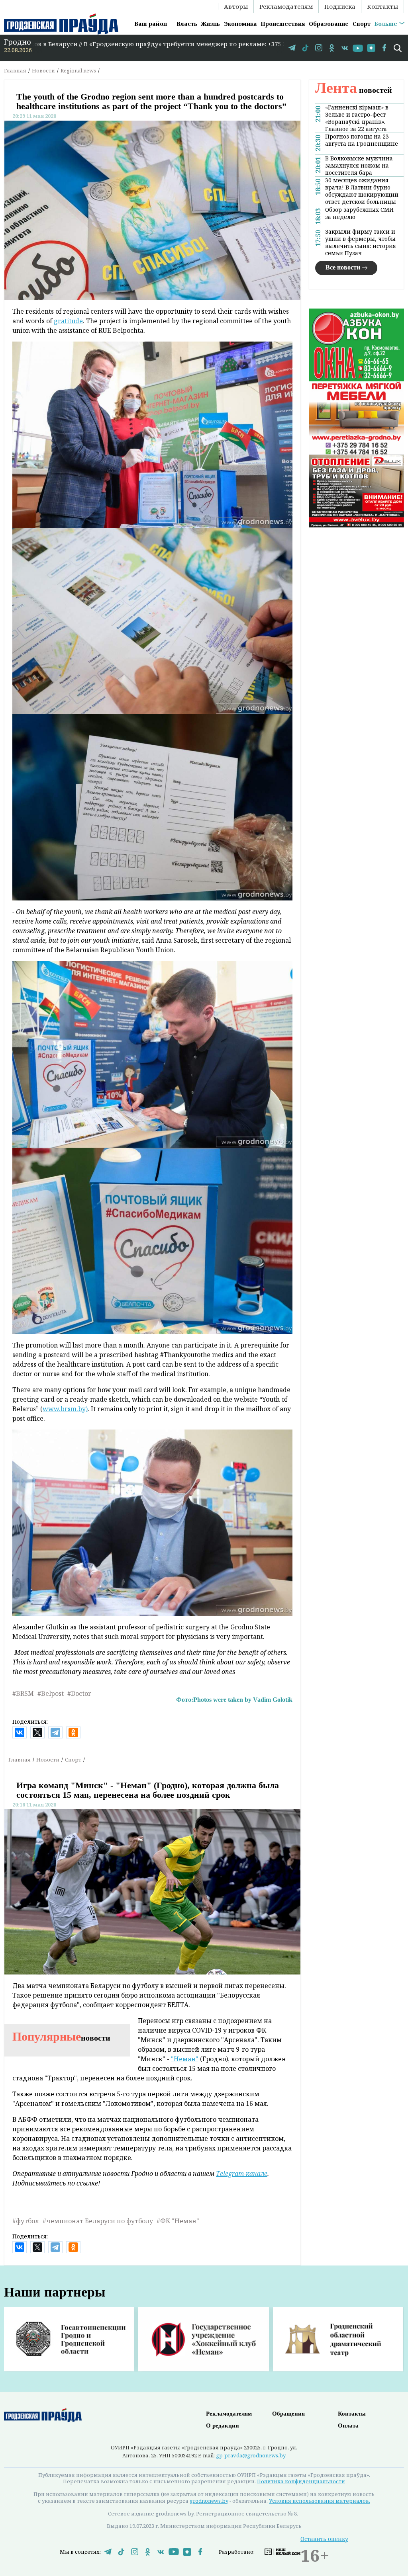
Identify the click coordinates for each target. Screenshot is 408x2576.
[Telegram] (55, 1732)
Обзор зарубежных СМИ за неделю (359, 213)
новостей (354, 90)
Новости (43, 70)
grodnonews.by (209, 2501)
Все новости (343, 267)
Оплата (348, 2426)
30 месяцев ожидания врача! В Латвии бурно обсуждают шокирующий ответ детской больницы (362, 191)
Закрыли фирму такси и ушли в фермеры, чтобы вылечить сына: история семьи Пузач (361, 242)
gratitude (68, 321)
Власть (187, 24)
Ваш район (151, 24)
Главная (15, 70)
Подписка (340, 6)
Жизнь (210, 24)
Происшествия (283, 24)
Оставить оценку (324, 2539)
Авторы (236, 6)
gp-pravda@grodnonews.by (251, 2455)
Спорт (362, 24)
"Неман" (185, 2059)
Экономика (240, 24)
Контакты (382, 6)
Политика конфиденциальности (301, 2481)
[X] (37, 1732)
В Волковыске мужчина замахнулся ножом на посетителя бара (359, 166)
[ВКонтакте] (20, 1732)
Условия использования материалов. (320, 2501)
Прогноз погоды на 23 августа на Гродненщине (362, 140)
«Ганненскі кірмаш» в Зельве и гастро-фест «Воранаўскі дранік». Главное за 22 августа (357, 118)
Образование (329, 24)
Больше (386, 24)
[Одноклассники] (73, 1732)
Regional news (78, 70)
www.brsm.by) (65, 1409)
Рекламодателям (286, 6)
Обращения (288, 2414)
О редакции (223, 2426)
